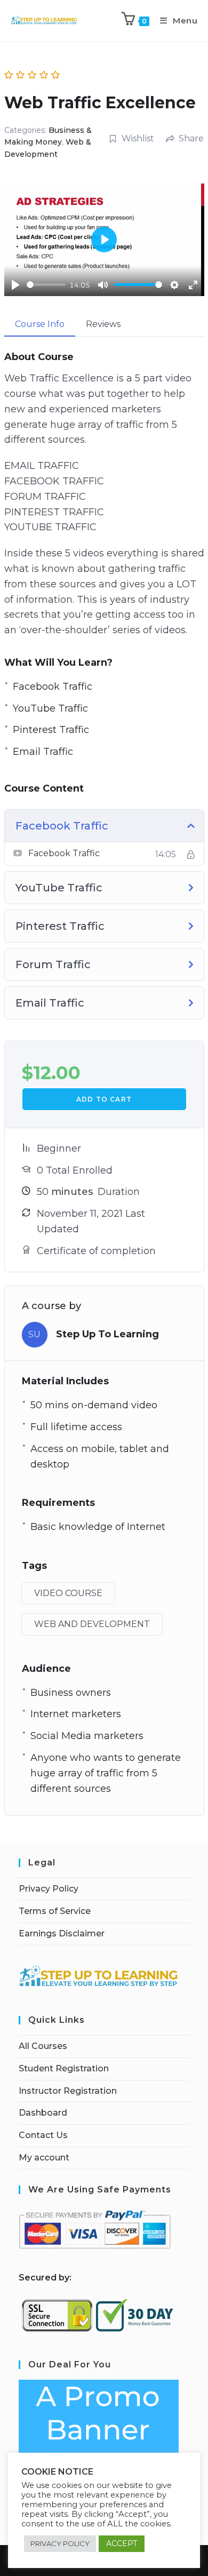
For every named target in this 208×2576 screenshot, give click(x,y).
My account (44, 2158)
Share (191, 138)
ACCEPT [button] (122, 2543)
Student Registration (64, 2068)
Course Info (40, 324)
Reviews (103, 324)
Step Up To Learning (107, 1334)
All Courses (43, 2046)
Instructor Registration (68, 2091)
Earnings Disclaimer (62, 1933)
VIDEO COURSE (68, 1593)
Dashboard (43, 2113)
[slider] (46, 285)
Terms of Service (55, 1911)
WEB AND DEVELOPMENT (92, 1624)
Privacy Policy (49, 1889)
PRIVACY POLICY (60, 2543)
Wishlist (138, 138)
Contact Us (43, 2135)
